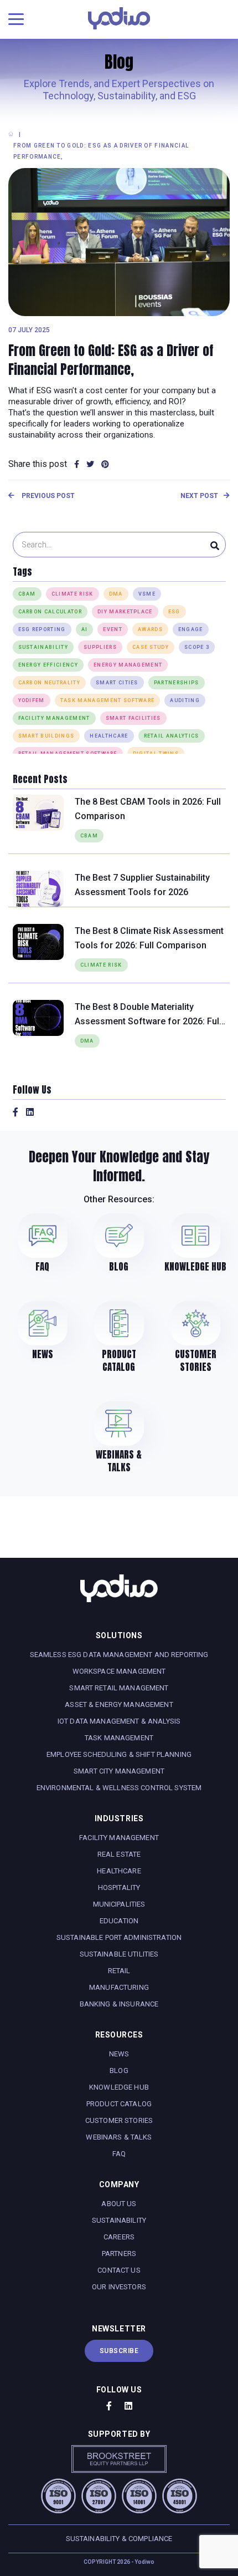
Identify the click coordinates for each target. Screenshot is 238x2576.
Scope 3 (197, 647)
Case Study (151, 647)
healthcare (109, 736)
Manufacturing (119, 1987)
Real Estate (119, 1854)
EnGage (191, 629)
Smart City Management (119, 1771)
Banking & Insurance (119, 2004)
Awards (150, 629)
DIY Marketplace (125, 612)
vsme (147, 594)
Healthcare (119, 1871)
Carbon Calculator (50, 612)
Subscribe (119, 2351)
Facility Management (54, 718)
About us (119, 2204)
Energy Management (128, 665)
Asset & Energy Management (119, 1704)
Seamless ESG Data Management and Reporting (119, 1655)
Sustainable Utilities (119, 1954)
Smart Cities (117, 683)
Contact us (119, 2270)
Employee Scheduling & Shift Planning (119, 1754)
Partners (119, 2254)
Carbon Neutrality (49, 683)
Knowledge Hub (119, 2087)
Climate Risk (73, 594)
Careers (119, 2237)
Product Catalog (119, 2104)
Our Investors (119, 2287)
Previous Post (47, 496)
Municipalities (119, 1904)
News (119, 2054)
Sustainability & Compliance (119, 2539)
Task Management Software (108, 700)
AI (85, 629)
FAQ (119, 2154)
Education (119, 1921)
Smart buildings (46, 736)
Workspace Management (119, 1671)
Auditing (185, 700)
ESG (174, 612)
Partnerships (177, 683)
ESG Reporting (42, 629)
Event (113, 629)
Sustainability (43, 647)
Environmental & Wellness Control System (119, 1788)
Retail (119, 1971)
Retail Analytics (172, 736)
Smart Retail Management (119, 1688)
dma (116, 594)
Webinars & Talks (119, 2137)
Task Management (119, 1738)
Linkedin (30, 1112)
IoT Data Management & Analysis (119, 1721)
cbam (27, 594)
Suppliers (100, 647)
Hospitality (119, 1887)
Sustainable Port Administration (119, 1937)
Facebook (15, 1112)
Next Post (199, 496)
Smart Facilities (133, 718)
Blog (119, 2071)
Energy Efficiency (48, 665)
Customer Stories (119, 2120)
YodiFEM (32, 700)
